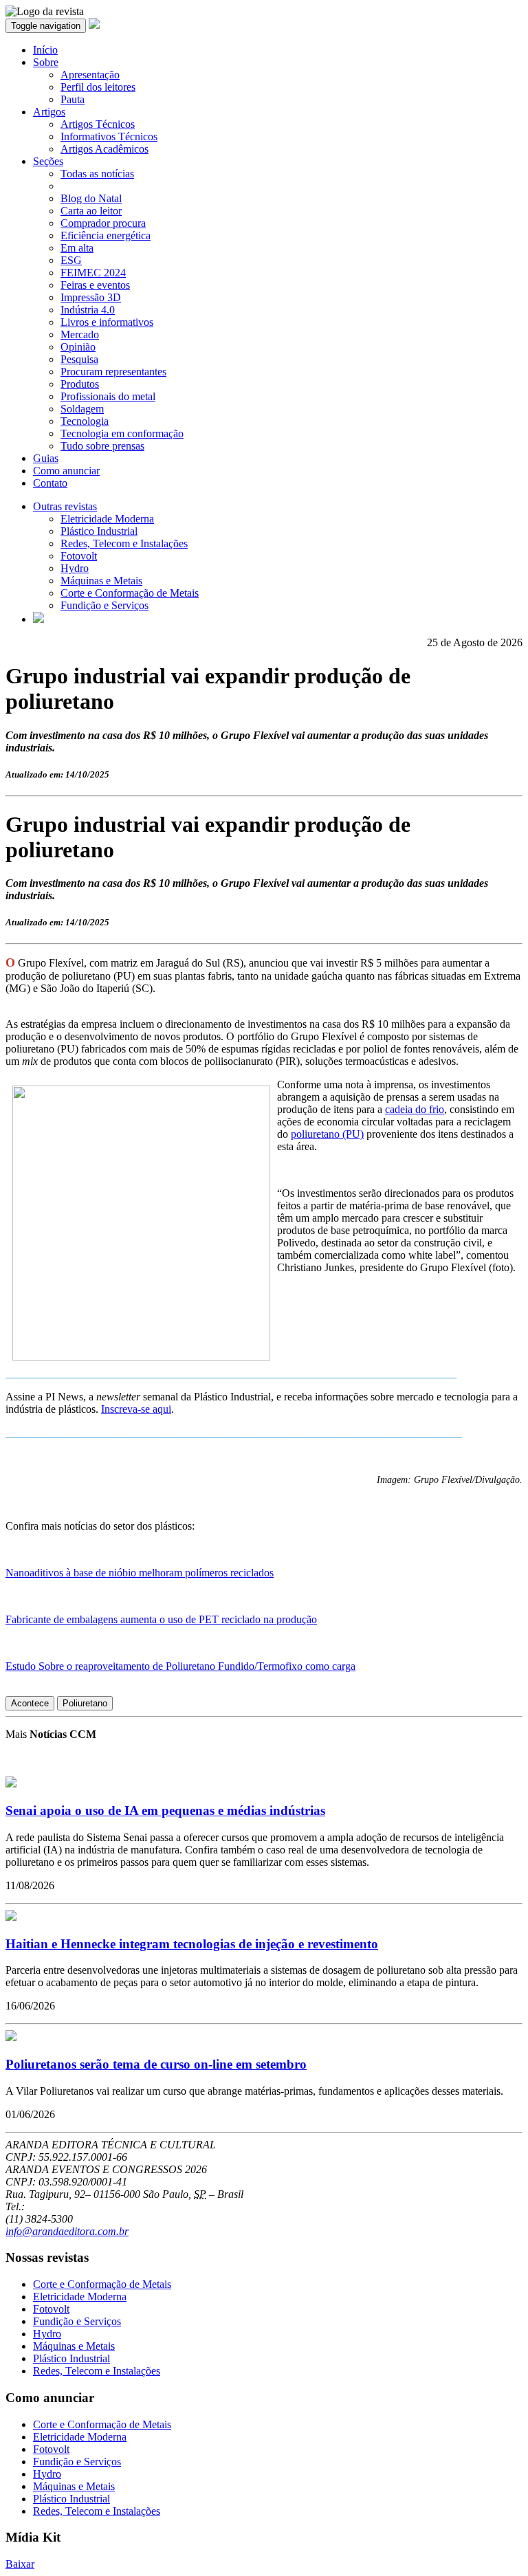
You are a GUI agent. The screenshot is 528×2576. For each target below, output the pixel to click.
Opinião (78, 347)
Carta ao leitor (91, 211)
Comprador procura (103, 223)
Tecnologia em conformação (122, 433)
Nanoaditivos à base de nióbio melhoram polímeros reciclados (140, 1573)
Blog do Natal (91, 198)
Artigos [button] (49, 112)
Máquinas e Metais (101, 581)
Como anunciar (66, 471)
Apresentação (90, 75)
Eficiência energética (106, 235)
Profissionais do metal (108, 396)
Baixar (20, 2564)
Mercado (80, 334)
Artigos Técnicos (98, 124)
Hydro (75, 568)
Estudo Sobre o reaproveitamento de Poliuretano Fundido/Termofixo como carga (180, 1666)
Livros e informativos (107, 322)
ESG (71, 260)
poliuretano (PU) (327, 1134)
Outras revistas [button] (65, 506)
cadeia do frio (415, 1109)
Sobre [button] (46, 62)
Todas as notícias (97, 174)
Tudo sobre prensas (102, 446)
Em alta (77, 248)
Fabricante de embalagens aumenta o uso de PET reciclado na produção (161, 1619)
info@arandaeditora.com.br (67, 2231)
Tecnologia (85, 421)
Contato (50, 483)
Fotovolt (79, 556)
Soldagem (82, 409)
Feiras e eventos (95, 285)
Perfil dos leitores (98, 87)
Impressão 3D (91, 297)
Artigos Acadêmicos (104, 149)
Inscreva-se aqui (136, 1409)
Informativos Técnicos (109, 136)
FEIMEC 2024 (93, 273)
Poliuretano (85, 1703)
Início (45, 50)
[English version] (38, 619)
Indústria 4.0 (88, 310)
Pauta (73, 99)
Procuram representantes (113, 372)
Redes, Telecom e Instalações (124, 543)
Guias (46, 458)
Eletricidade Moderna (107, 519)
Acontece (30, 1703)
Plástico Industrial (99, 531)
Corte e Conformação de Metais (130, 593)
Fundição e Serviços (104, 605)
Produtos (80, 384)
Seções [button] (48, 161)
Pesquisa (79, 359)
